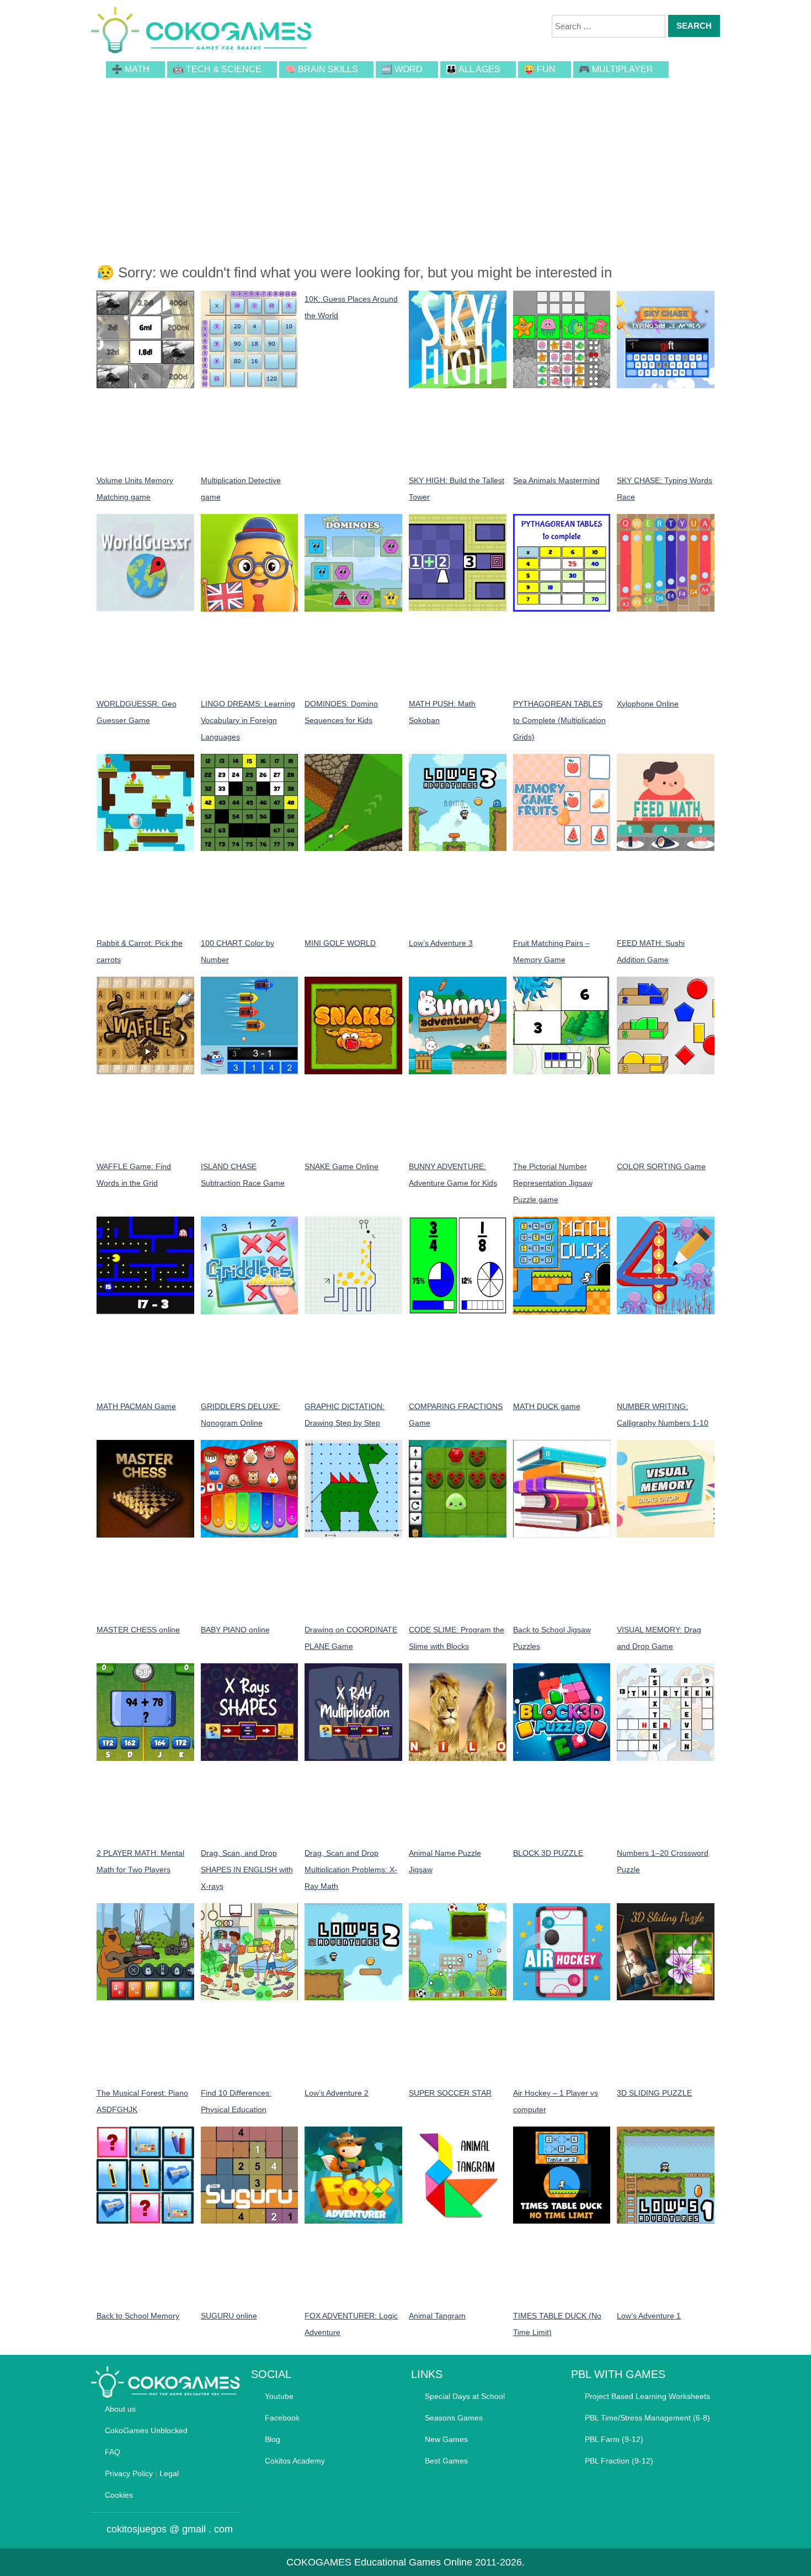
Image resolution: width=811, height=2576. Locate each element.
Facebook (282, 2418)
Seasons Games (454, 2418)
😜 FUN (540, 69)
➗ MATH (130, 69)
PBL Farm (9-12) (614, 2439)
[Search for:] (609, 26)
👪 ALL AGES (473, 69)
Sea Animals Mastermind (556, 480)
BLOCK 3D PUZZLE (548, 1853)
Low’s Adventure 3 (441, 943)
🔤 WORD (402, 69)
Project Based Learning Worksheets (647, 2396)
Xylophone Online (648, 704)
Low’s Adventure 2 (337, 2093)
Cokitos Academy (295, 2461)
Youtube (279, 2396)
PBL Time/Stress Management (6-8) (647, 2418)
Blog (273, 2439)
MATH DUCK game (547, 1406)
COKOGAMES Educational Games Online (379, 2562)
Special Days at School (465, 2396)
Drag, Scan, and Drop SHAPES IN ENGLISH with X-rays (247, 1870)
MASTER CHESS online (138, 1630)
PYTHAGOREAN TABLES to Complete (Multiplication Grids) (559, 720)
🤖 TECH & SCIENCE (217, 69)
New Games (446, 2439)
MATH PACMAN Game (136, 1406)
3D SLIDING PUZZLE (654, 2093)
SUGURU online (229, 2316)
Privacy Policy (129, 2473)
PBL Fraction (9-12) (619, 2461)
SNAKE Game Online (342, 1166)
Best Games (446, 2461)
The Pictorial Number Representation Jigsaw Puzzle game (553, 1183)
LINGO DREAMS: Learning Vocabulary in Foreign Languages (248, 720)
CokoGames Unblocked (146, 2430)
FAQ (113, 2452)
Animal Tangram (437, 2316)
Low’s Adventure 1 (649, 2316)
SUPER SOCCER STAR (450, 2093)
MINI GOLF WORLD (340, 943)
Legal (169, 2473)
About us (120, 2409)
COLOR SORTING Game (661, 1166)
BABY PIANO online (235, 1630)
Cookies (119, 2495)
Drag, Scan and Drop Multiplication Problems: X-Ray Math (351, 1870)
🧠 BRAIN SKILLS (321, 69)
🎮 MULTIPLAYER (616, 69)
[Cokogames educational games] (201, 32)
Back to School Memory (138, 2316)
